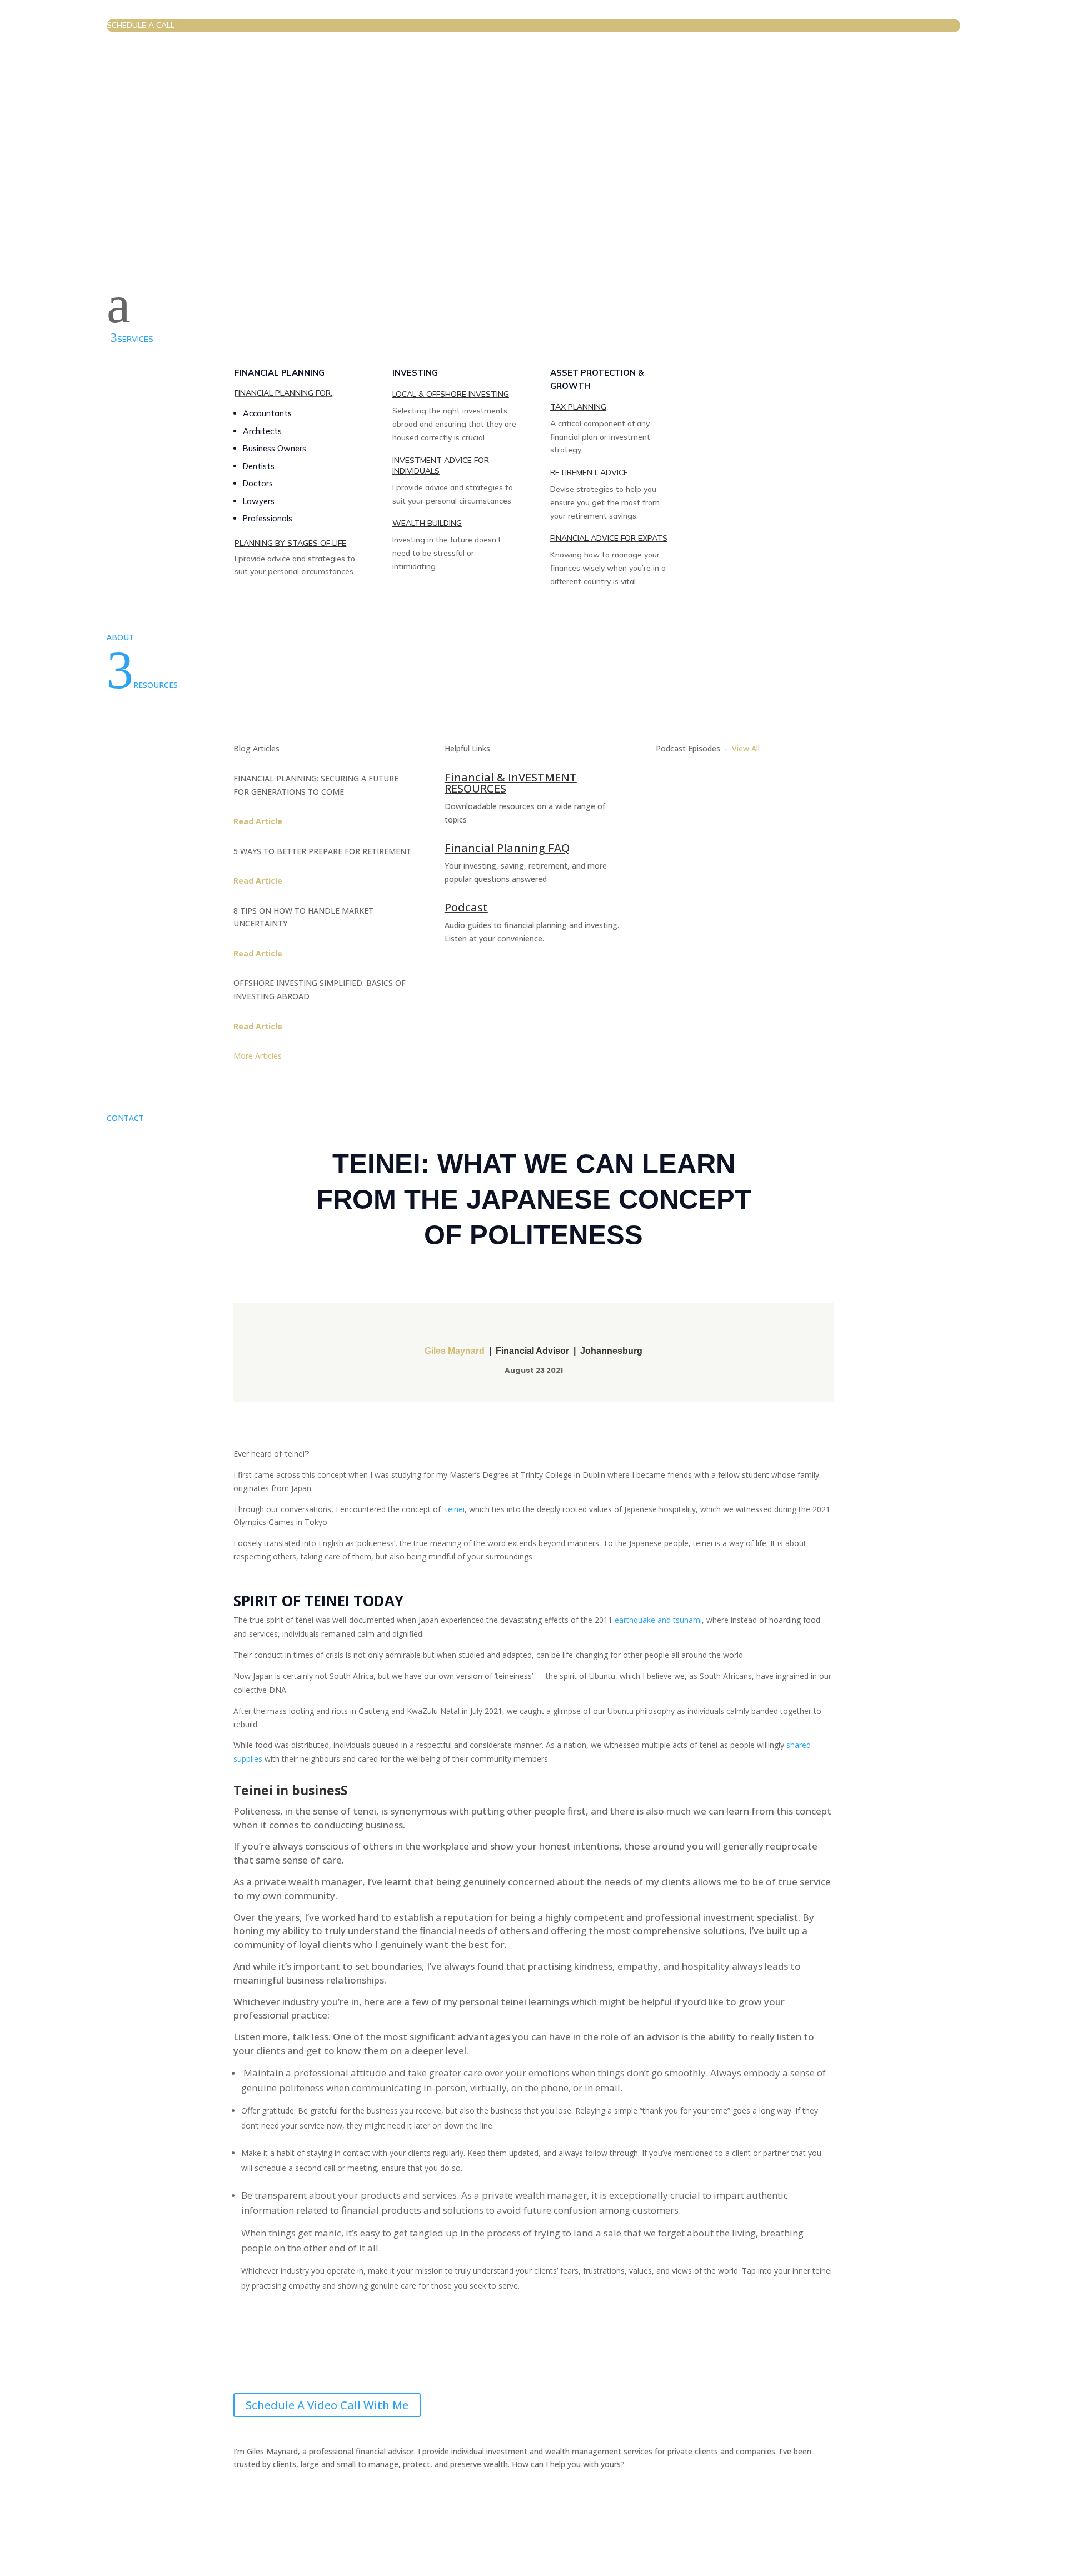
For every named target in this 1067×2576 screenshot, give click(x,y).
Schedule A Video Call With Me (327, 2405)
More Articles (259, 1056)
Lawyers (259, 501)
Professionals (268, 518)
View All (746, 748)
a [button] (119, 305)
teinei (455, 1509)
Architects (262, 431)
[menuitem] (533, 26)
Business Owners (275, 448)
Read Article (258, 821)
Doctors (258, 483)
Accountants (267, 413)
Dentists (259, 466)
